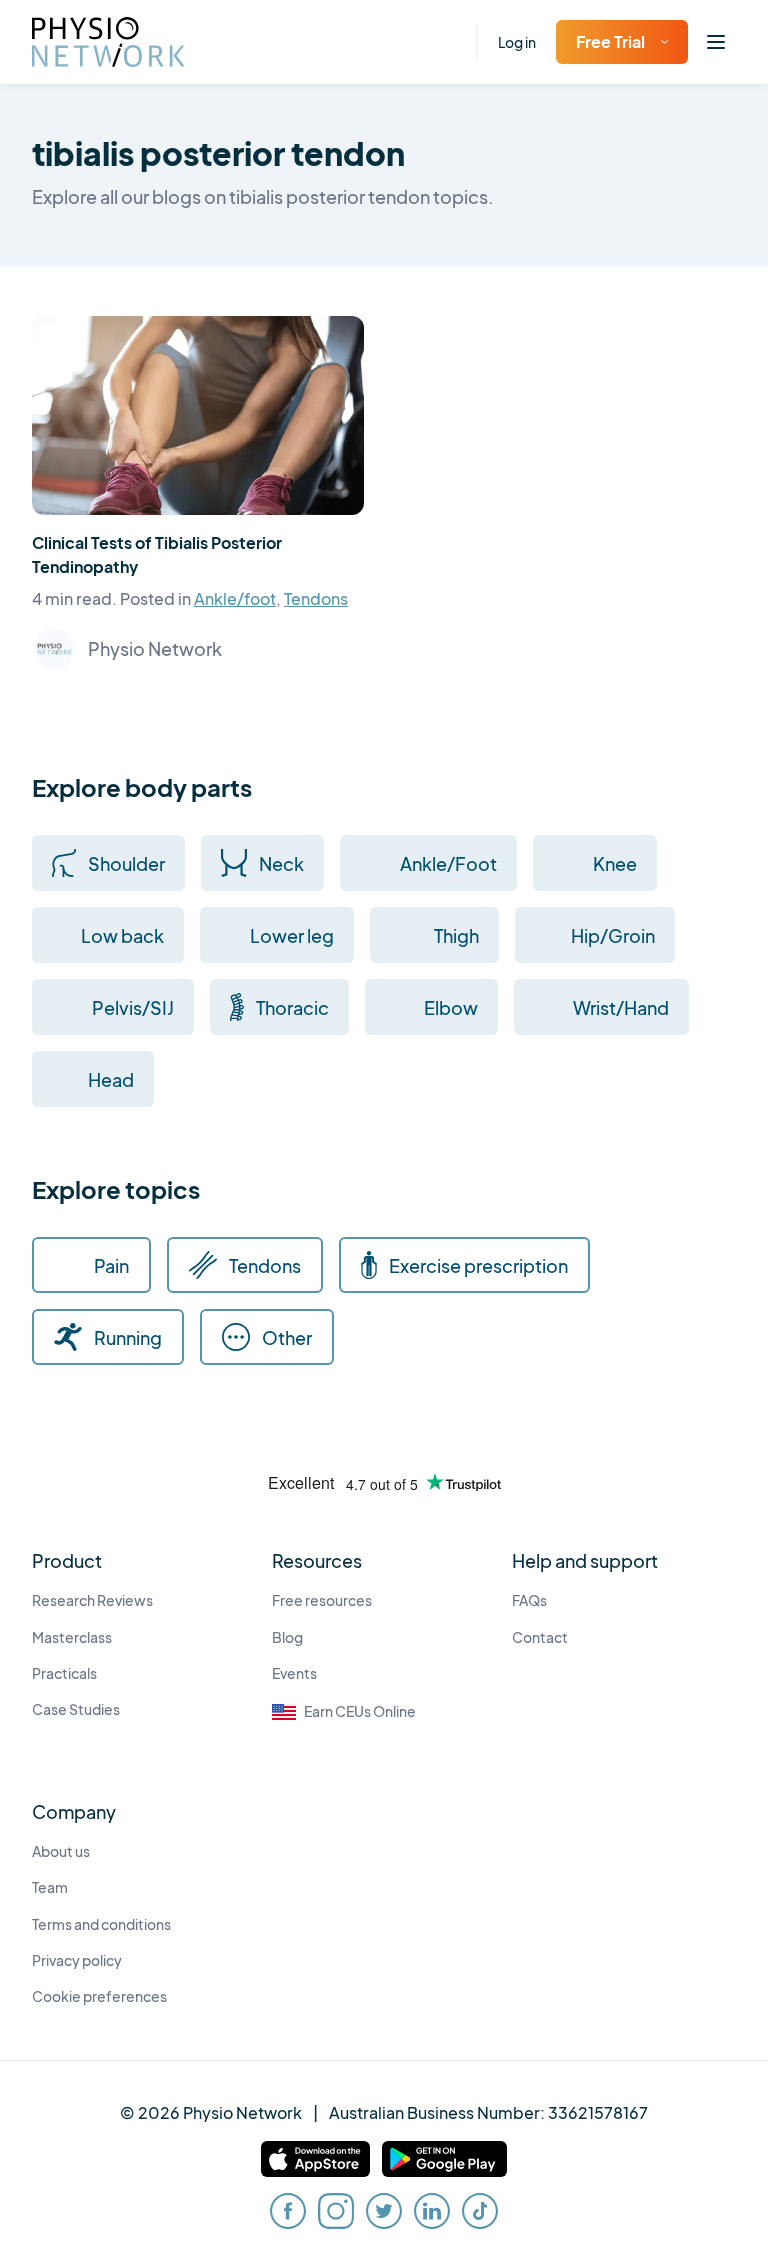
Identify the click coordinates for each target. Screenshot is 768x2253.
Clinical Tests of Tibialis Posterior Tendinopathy (157, 554)
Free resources (322, 1600)
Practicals (64, 1673)
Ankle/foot (235, 598)
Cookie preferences (99, 1996)
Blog (287, 1637)
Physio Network (155, 648)
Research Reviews (92, 1600)
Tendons (316, 598)
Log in (517, 42)
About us (61, 1851)
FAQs (529, 1600)
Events (294, 1673)
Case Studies (76, 1709)
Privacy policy (77, 1960)
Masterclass (72, 1637)
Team (50, 1887)
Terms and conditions (101, 1924)
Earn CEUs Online (360, 1711)
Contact (540, 1637)
